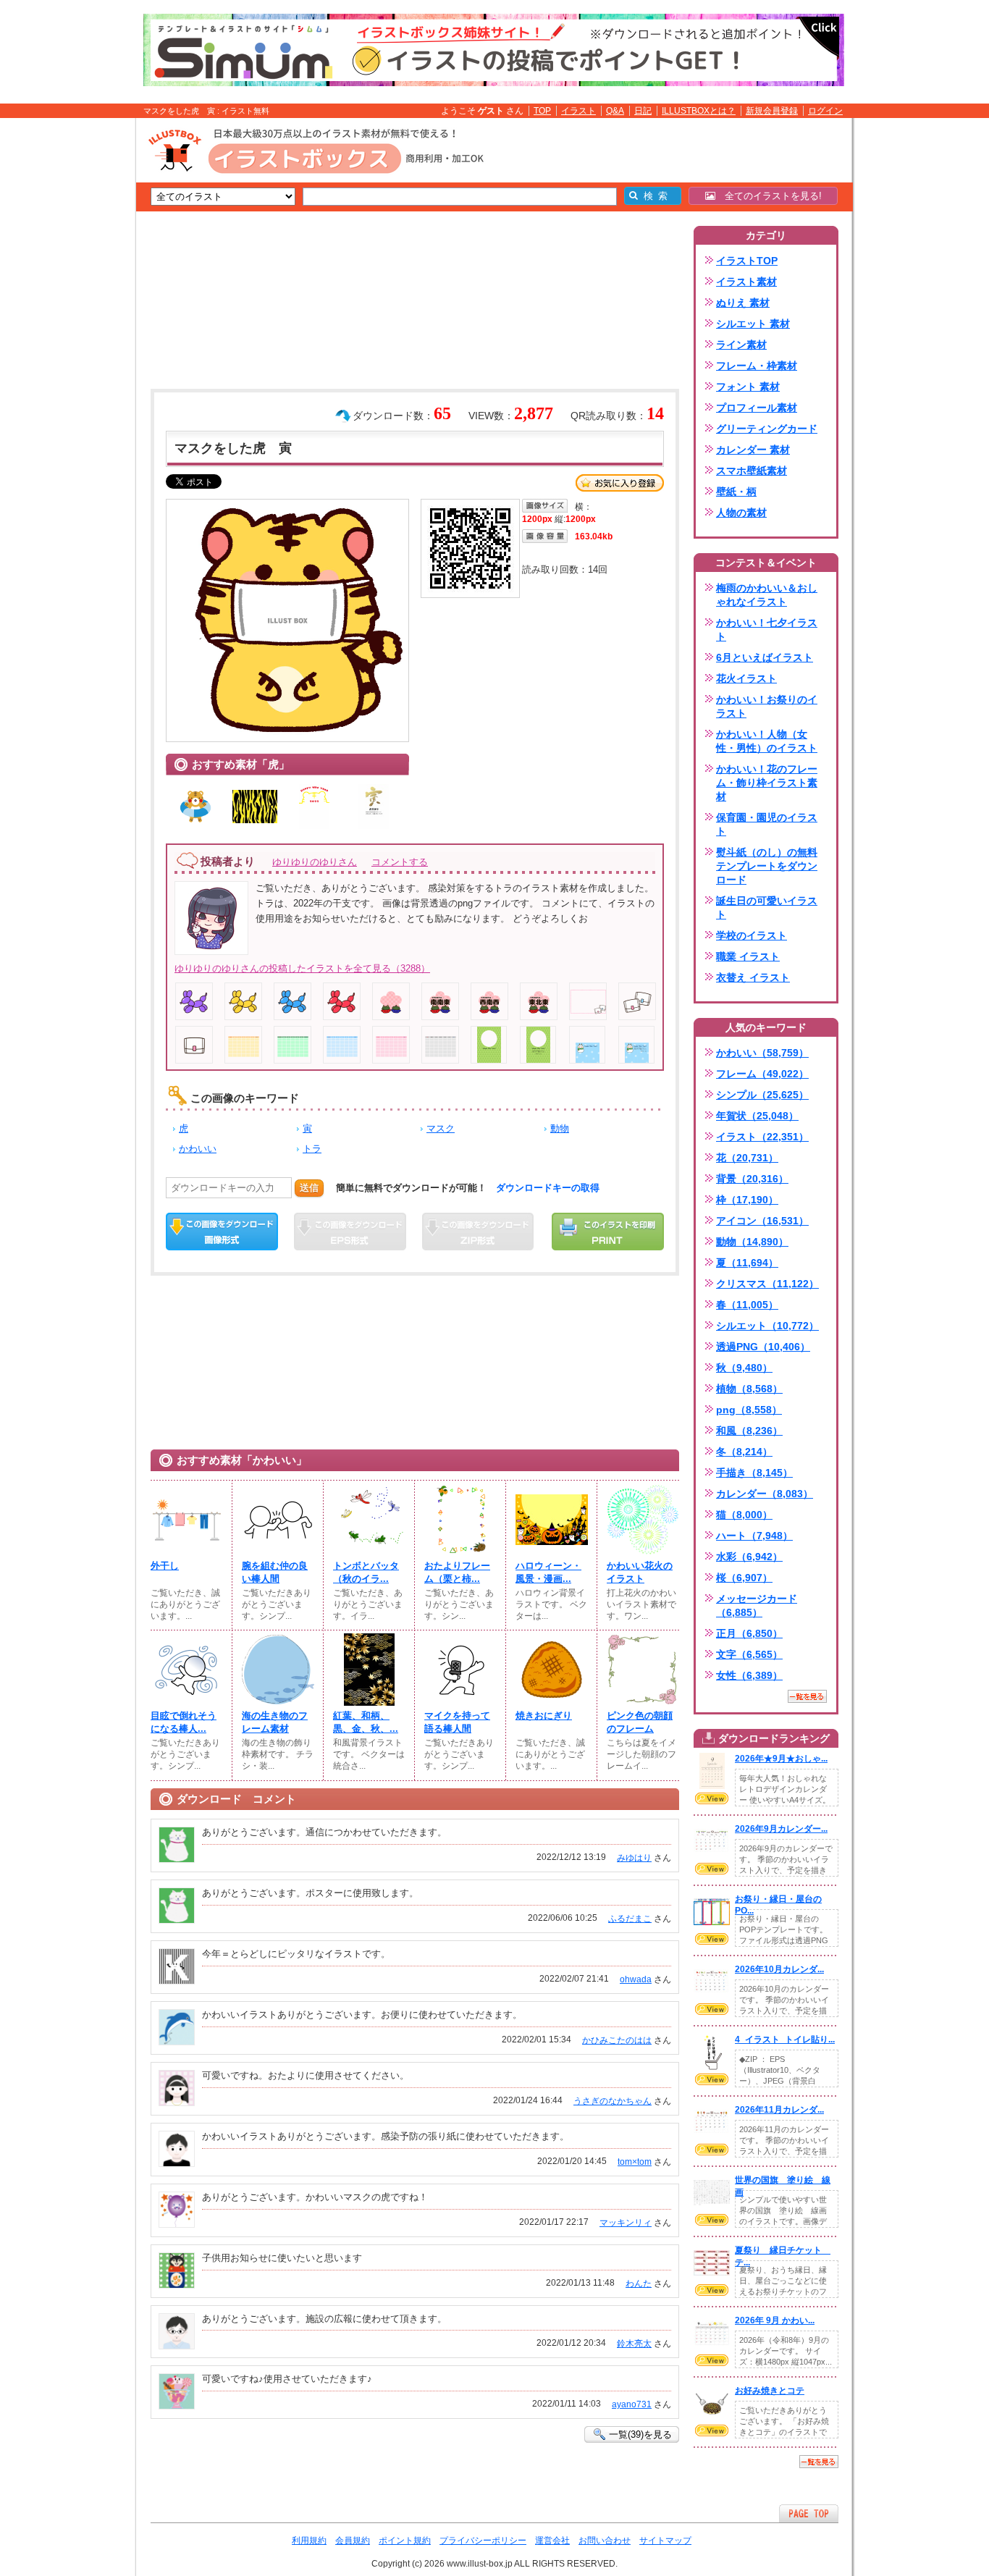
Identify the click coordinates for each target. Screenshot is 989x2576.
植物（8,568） (749, 1389)
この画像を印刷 (608, 1232)
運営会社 (552, 2541)
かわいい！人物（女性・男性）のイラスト (767, 741)
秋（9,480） (744, 1368)
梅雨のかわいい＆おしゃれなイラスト (767, 595)
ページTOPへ (809, 2513)
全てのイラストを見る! (769, 196)
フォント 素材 (748, 387)
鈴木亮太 (634, 2344)
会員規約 (353, 2541)
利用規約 (309, 2541)
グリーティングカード (767, 429)
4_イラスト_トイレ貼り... (785, 2040)
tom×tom (635, 2162)
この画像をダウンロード (222, 1232)
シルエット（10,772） (767, 1326)
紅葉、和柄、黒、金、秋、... (366, 1722)
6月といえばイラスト (765, 657)
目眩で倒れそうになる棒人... (184, 1722)
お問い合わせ (605, 2541)
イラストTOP (747, 261)
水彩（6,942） (749, 1557)
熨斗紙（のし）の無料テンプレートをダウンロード (767, 866)
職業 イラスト (748, 956)
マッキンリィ (626, 2223)
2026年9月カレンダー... (781, 1829)
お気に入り (620, 483)
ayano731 (632, 2404)
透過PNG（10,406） (763, 1347)
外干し (165, 1566)
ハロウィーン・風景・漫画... (548, 1572)
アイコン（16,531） (762, 1221)
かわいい (198, 1149)
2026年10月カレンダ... (779, 1969)
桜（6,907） (744, 1578)
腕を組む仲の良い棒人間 (275, 1572)
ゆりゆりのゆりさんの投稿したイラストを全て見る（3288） (302, 968)
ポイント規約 (405, 2541)
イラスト (578, 111)
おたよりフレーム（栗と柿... (457, 1572)
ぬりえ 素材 (743, 303)
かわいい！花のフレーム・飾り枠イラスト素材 (767, 783)
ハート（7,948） (754, 1536)
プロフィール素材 (757, 408)
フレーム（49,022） (762, 1074)
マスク (441, 1128)
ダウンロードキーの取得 (548, 1188)
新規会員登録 (772, 111)
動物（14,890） (752, 1242)
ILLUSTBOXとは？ (699, 111)
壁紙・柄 (736, 492)
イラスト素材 (746, 282)
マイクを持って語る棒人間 (457, 1722)
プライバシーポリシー (483, 2541)
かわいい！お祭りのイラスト (767, 706)
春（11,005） (747, 1305)
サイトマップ (665, 2541)
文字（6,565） (749, 1654)
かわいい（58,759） (762, 1053)
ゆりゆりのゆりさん (315, 862)
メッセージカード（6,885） (757, 1605)
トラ (312, 1149)
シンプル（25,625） (762, 1095)
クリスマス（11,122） (767, 1284)
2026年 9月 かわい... (775, 2320)
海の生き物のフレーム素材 (275, 1722)
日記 (643, 111)
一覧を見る (807, 1696)
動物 (560, 1128)
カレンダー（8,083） (765, 1494)
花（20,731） (747, 1158)
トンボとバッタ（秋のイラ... (366, 1572)
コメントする (400, 862)
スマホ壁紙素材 (752, 471)
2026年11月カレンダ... (779, 2110)
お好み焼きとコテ (770, 2391)
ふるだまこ (630, 1919)
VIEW (712, 1798)
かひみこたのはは (617, 2040)
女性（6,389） (749, 1675)
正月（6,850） (749, 1633)
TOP (542, 111)
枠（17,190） (747, 1200)
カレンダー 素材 (753, 450)
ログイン (825, 111)
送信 (309, 1188)
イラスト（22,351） (762, 1137)
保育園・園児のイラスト (767, 824)
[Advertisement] (67, 342)
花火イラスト (746, 678)
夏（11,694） (747, 1263)
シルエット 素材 (753, 324)
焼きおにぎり (544, 1716)
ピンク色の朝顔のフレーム (640, 1722)
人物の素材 (741, 513)
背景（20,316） (752, 1179)
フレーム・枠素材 (757, 366)
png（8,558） (749, 1410)
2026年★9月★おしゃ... (781, 1759)
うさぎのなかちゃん (613, 2101)
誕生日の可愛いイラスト (767, 908)
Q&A (615, 111)
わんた (639, 2284)
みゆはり (634, 1858)
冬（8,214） (744, 1452)
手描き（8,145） (754, 1473)
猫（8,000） (744, 1515)
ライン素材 (741, 345)
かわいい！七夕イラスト (767, 630)
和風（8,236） (749, 1431)
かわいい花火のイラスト (640, 1572)
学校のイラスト (752, 935)
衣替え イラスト (753, 977)
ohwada (636, 1979)
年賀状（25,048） (757, 1116)
